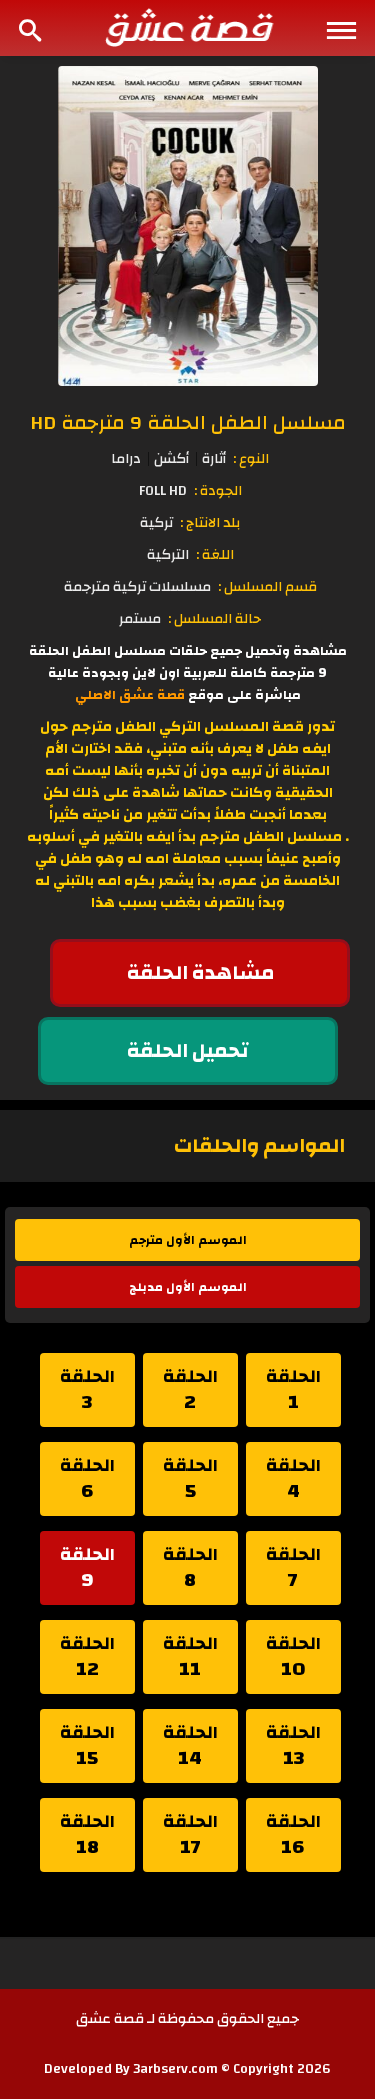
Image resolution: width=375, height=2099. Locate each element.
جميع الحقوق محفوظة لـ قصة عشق (187, 2019)
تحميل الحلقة (188, 1050)
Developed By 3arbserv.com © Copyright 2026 (187, 2069)
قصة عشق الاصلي (130, 695)
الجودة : (218, 491)
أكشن (171, 459)
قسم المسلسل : (267, 587)
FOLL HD (163, 491)
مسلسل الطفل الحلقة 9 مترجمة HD (188, 422)
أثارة (214, 459)
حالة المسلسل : (214, 619)
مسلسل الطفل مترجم (270, 837)
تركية (156, 523)
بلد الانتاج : (210, 523)
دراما (126, 459)
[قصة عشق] (188, 27)
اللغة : (215, 555)
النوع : (251, 459)
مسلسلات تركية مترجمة (137, 587)
